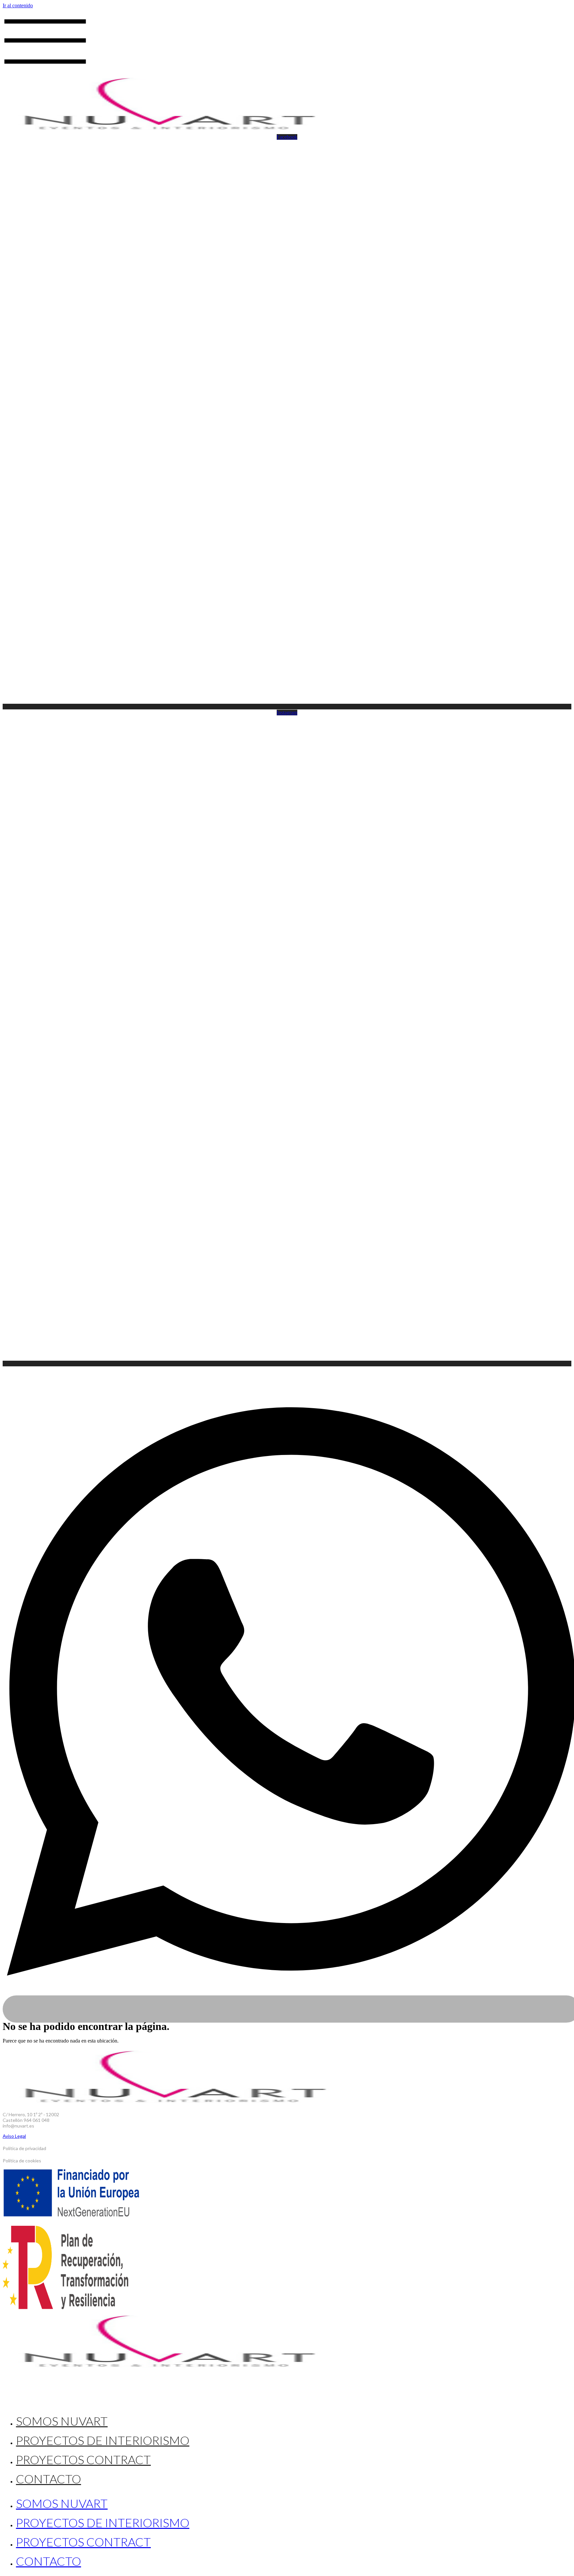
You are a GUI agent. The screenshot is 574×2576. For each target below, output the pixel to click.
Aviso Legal (14, 2136)
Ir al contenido (18, 5)
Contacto (48, 2479)
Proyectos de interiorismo (103, 2440)
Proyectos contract (83, 2459)
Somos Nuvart (62, 2421)
